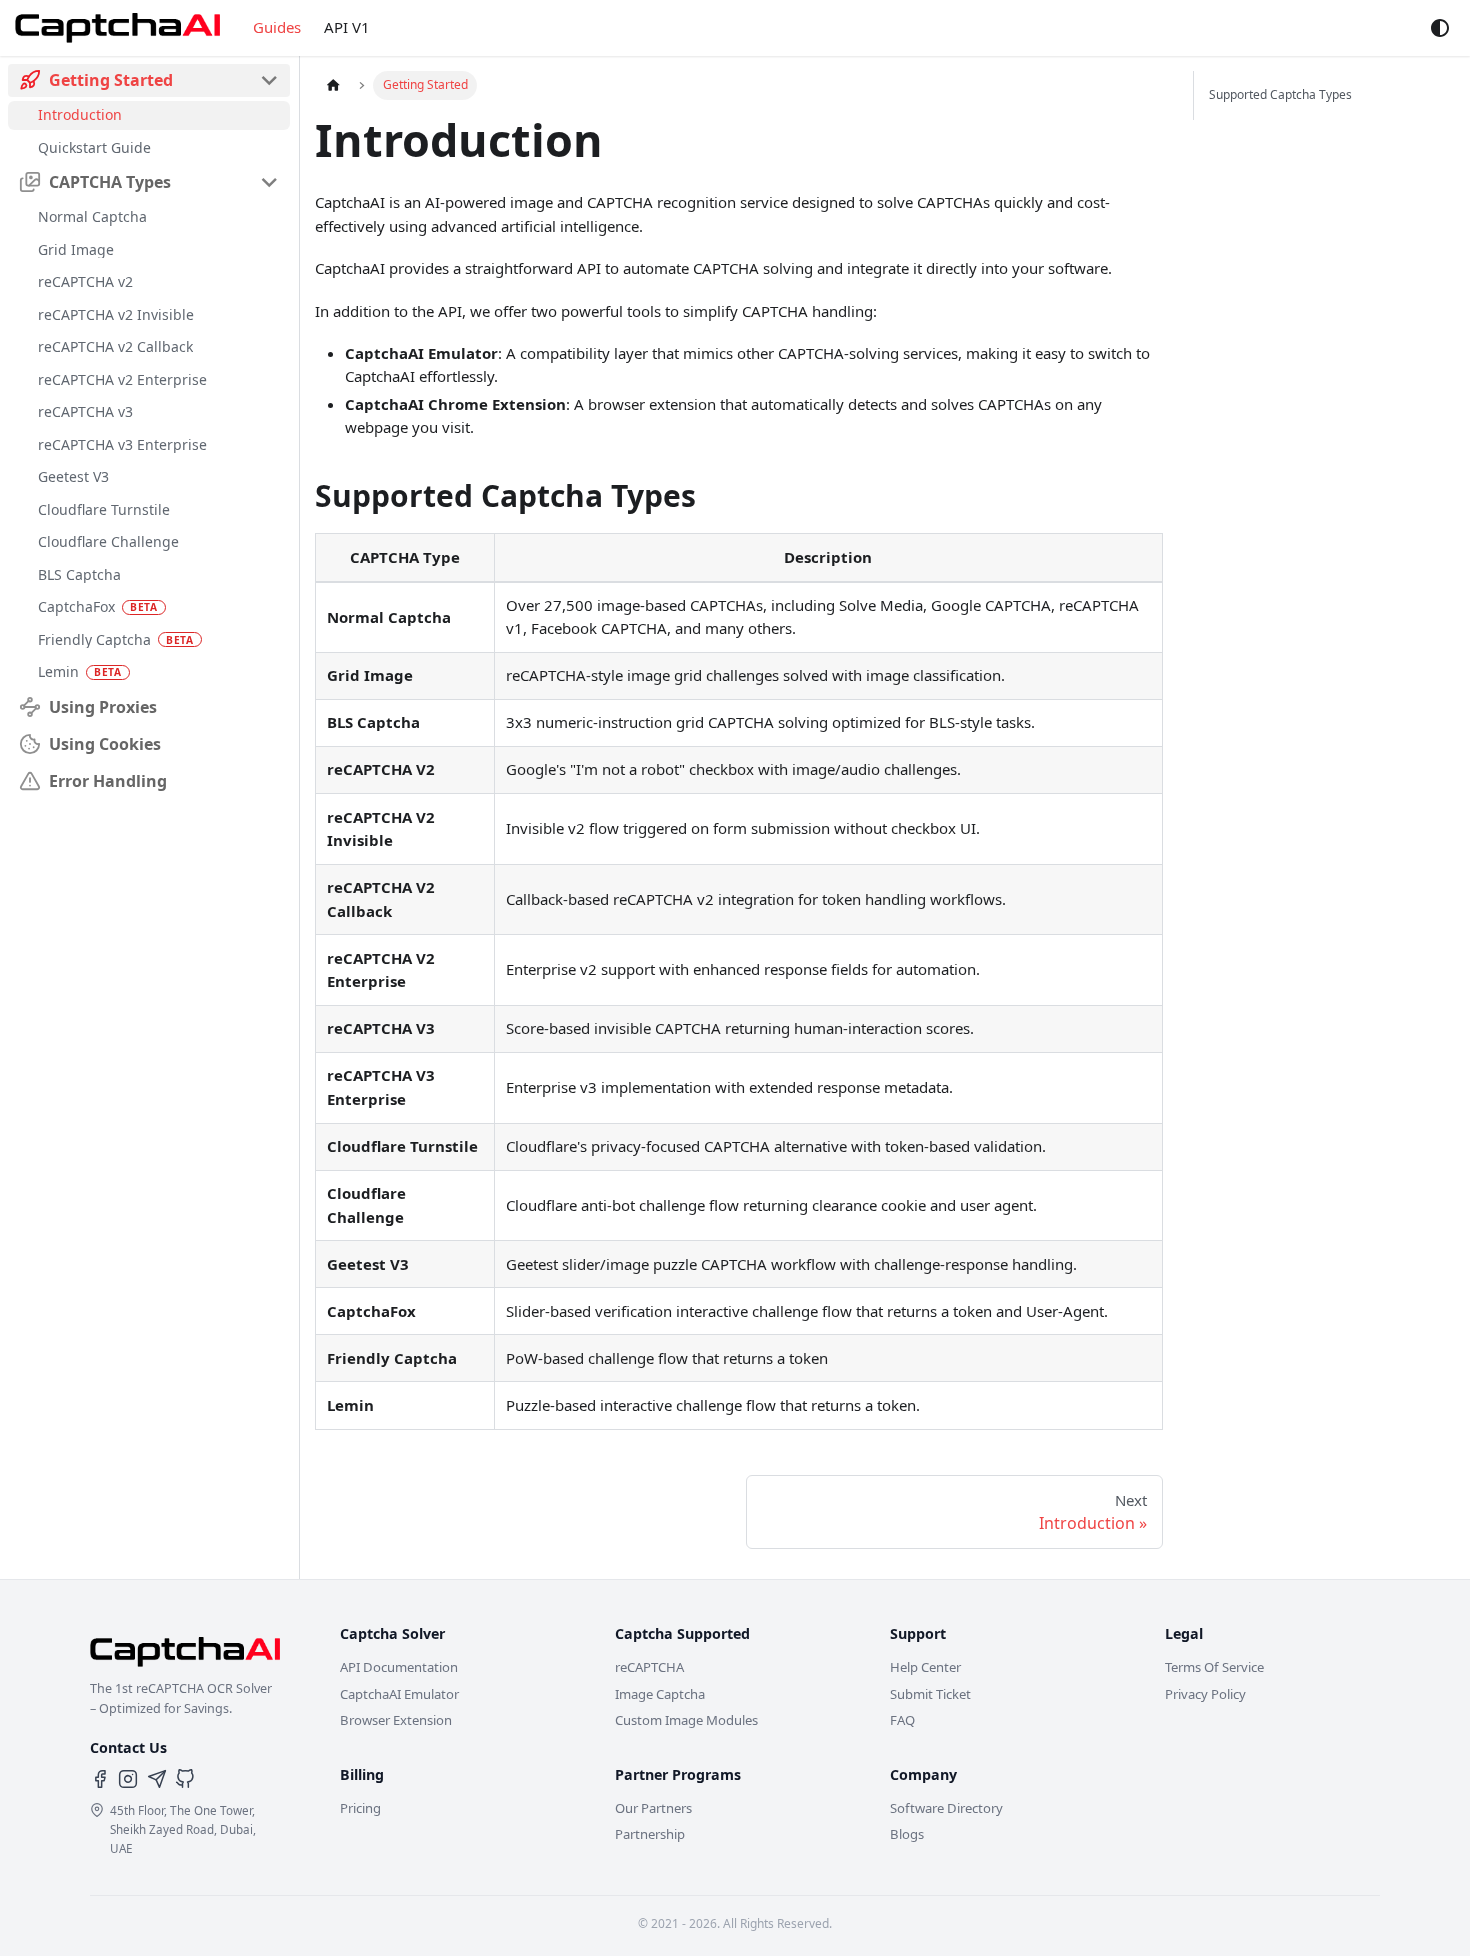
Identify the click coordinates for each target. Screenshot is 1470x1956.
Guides (277, 27)
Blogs (907, 1834)
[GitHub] (185, 1779)
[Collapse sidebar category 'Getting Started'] (269, 80)
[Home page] (333, 85)
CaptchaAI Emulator (399, 1694)
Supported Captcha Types (1280, 94)
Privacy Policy (1205, 1694)
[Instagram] (128, 1779)
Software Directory (946, 1808)
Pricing (360, 1808)
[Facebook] (100, 1779)
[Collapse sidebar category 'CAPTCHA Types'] (269, 182)
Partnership (650, 1834)
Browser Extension (396, 1720)
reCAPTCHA (649, 1667)
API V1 (347, 27)
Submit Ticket (930, 1694)
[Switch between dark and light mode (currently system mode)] (1440, 28)
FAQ (902, 1720)
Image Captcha (660, 1694)
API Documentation (399, 1667)
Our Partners (653, 1808)
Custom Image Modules (686, 1720)
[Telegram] (157, 1779)
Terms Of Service (1214, 1667)
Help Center (925, 1667)
